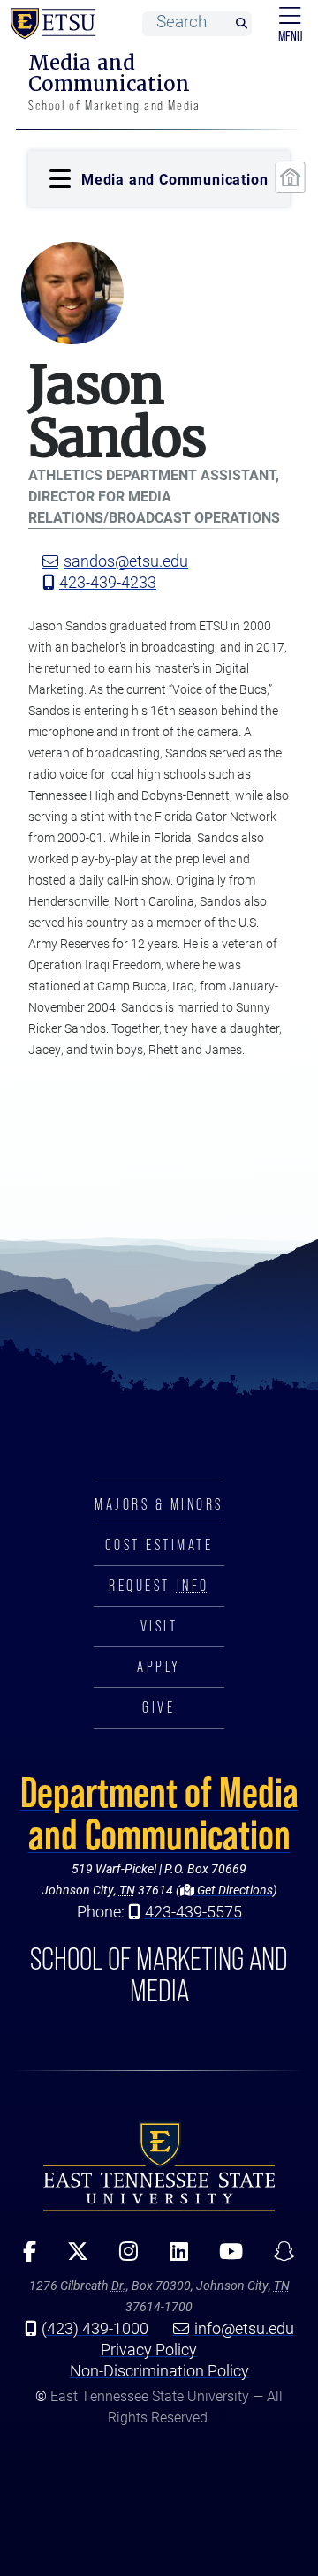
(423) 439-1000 (95, 2328)
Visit (159, 1626)
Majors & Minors (159, 1504)
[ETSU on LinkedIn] (172, 2257)
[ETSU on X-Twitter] (72, 2257)
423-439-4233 (108, 582)
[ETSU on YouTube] (224, 2257)
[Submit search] (241, 24)
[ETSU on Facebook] (24, 2257)
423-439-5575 (193, 1911)
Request (159, 1586)
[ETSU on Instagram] (123, 2257)
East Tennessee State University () (49, 24)
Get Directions (234, 1890)
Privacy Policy (149, 2349)
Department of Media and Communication (159, 1813)
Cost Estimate (159, 1545)
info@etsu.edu (244, 2328)
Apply (159, 1667)
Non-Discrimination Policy (159, 2370)
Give (159, 1707)
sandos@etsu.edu (126, 561)
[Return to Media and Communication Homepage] (291, 177)
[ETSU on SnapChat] (278, 2257)
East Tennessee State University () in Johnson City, (159, 2166)
